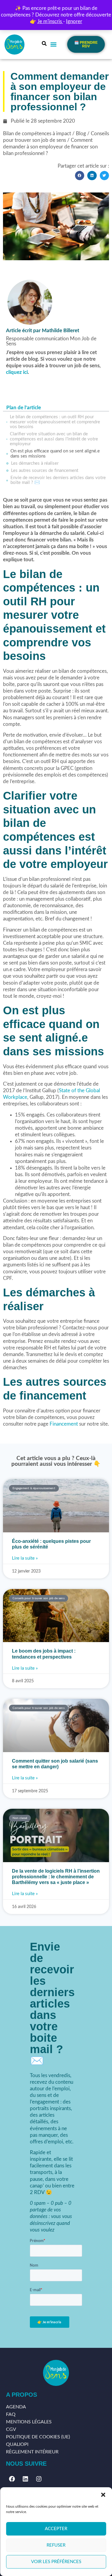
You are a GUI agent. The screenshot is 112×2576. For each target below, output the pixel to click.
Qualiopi (17, 2444)
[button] (103, 2495)
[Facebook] (12, 2479)
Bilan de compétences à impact (37, 134)
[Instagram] (39, 2479)
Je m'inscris (50, 21)
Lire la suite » (25, 1558)
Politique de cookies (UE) (38, 2437)
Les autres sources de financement (45, 471)
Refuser (56, 2545)
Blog (81, 134)
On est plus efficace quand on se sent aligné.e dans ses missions (55, 454)
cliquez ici (17, 372)
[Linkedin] (25, 2479)
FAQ (11, 2414)
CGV (11, 2429)
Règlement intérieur (32, 2452)
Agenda (16, 2407)
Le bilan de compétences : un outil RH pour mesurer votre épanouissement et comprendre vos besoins (55, 422)
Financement (64, 1424)
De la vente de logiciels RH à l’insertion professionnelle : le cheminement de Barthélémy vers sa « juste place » (56, 1877)
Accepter (56, 2529)
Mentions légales (29, 2422)
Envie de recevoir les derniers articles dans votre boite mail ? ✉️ (58, 480)
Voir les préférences (56, 2562)
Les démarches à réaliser (35, 463)
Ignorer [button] (74, 21)
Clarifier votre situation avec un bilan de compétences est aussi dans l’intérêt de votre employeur (54, 439)
